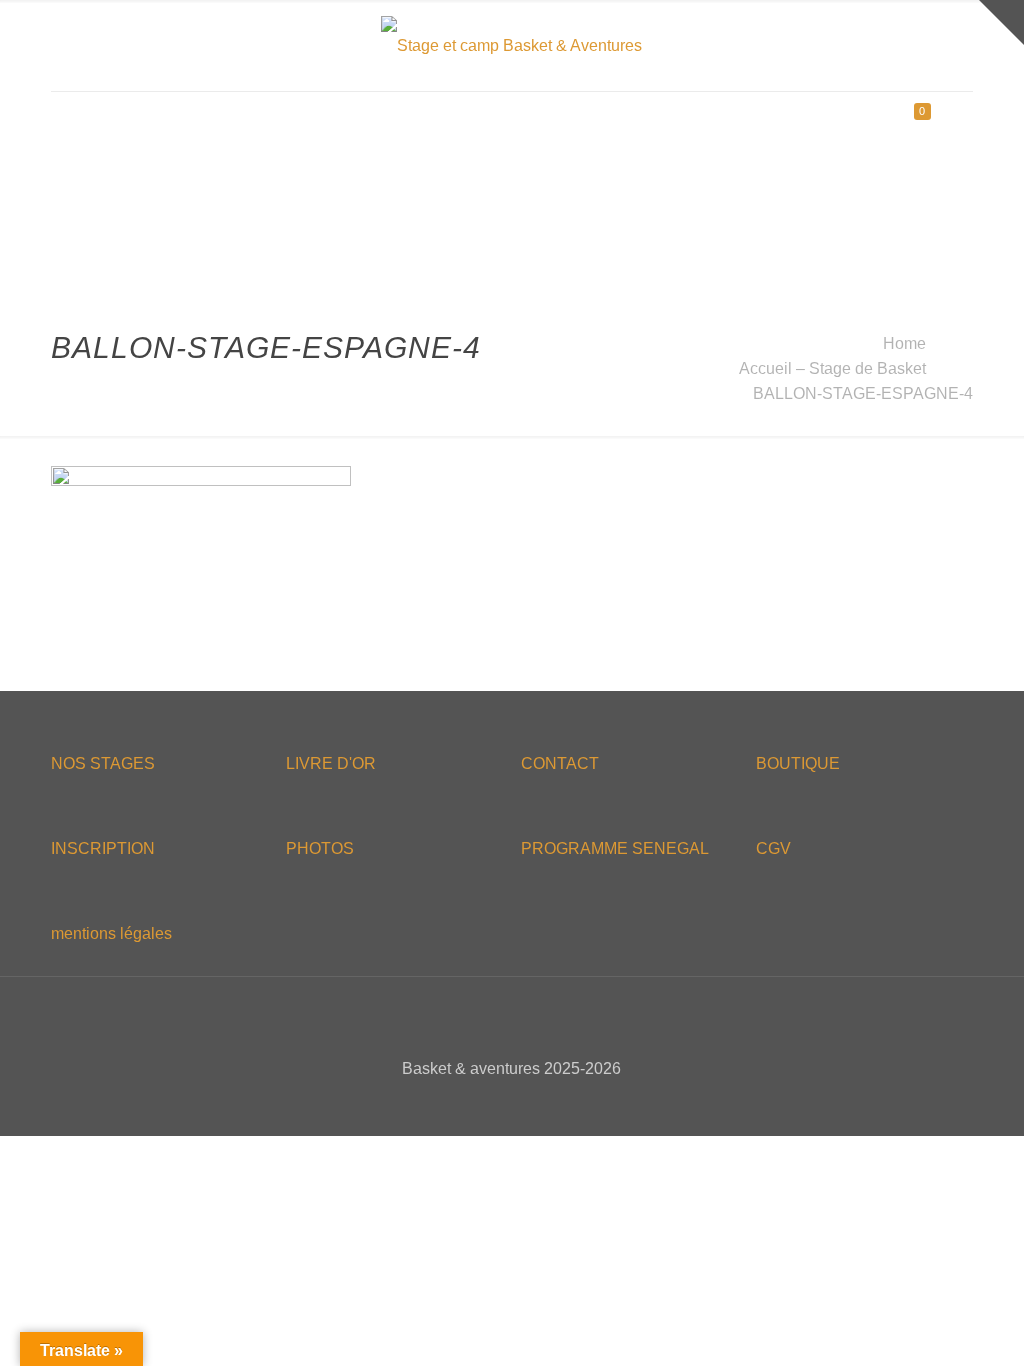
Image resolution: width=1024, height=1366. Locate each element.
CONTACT (560, 763)
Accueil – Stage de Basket (832, 368)
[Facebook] (471, 1103)
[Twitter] (498, 1103)
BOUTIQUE (798, 763)
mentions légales (111, 933)
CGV (773, 848)
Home (904, 343)
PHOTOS (320, 848)
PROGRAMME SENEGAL (615, 848)
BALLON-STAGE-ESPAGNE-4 (863, 393)
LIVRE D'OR (331, 763)
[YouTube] (525, 1103)
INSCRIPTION (103, 848)
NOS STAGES (103, 763)
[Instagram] (552, 1103)
